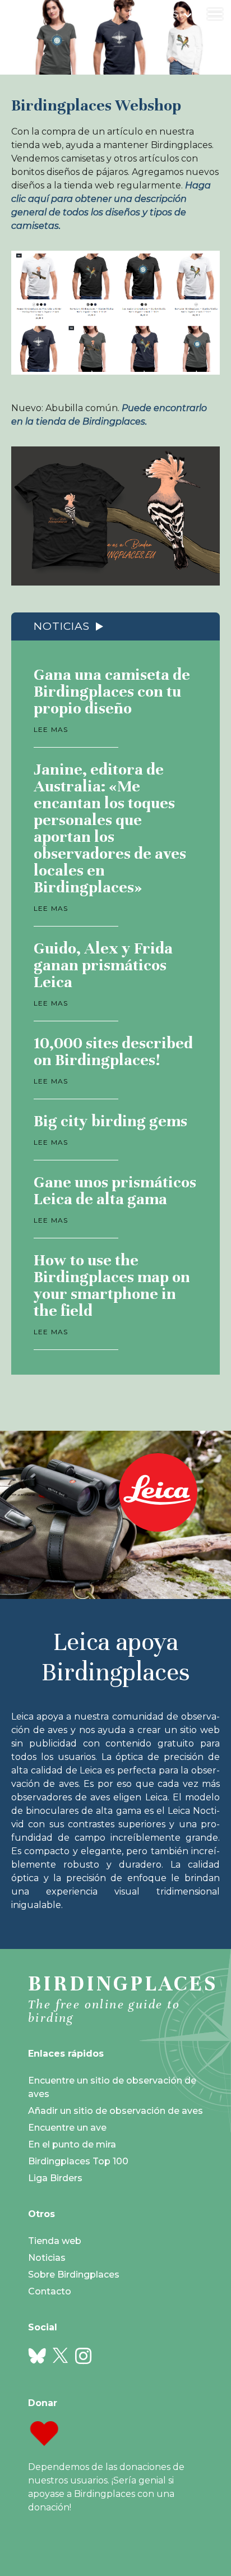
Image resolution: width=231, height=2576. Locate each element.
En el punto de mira (72, 2144)
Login (141, 14)
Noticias (62, 626)
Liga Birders (55, 2178)
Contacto (50, 2291)
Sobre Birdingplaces (74, 2275)
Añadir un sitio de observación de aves (115, 2111)
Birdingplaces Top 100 (78, 2161)
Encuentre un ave (67, 2128)
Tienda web (55, 2241)
